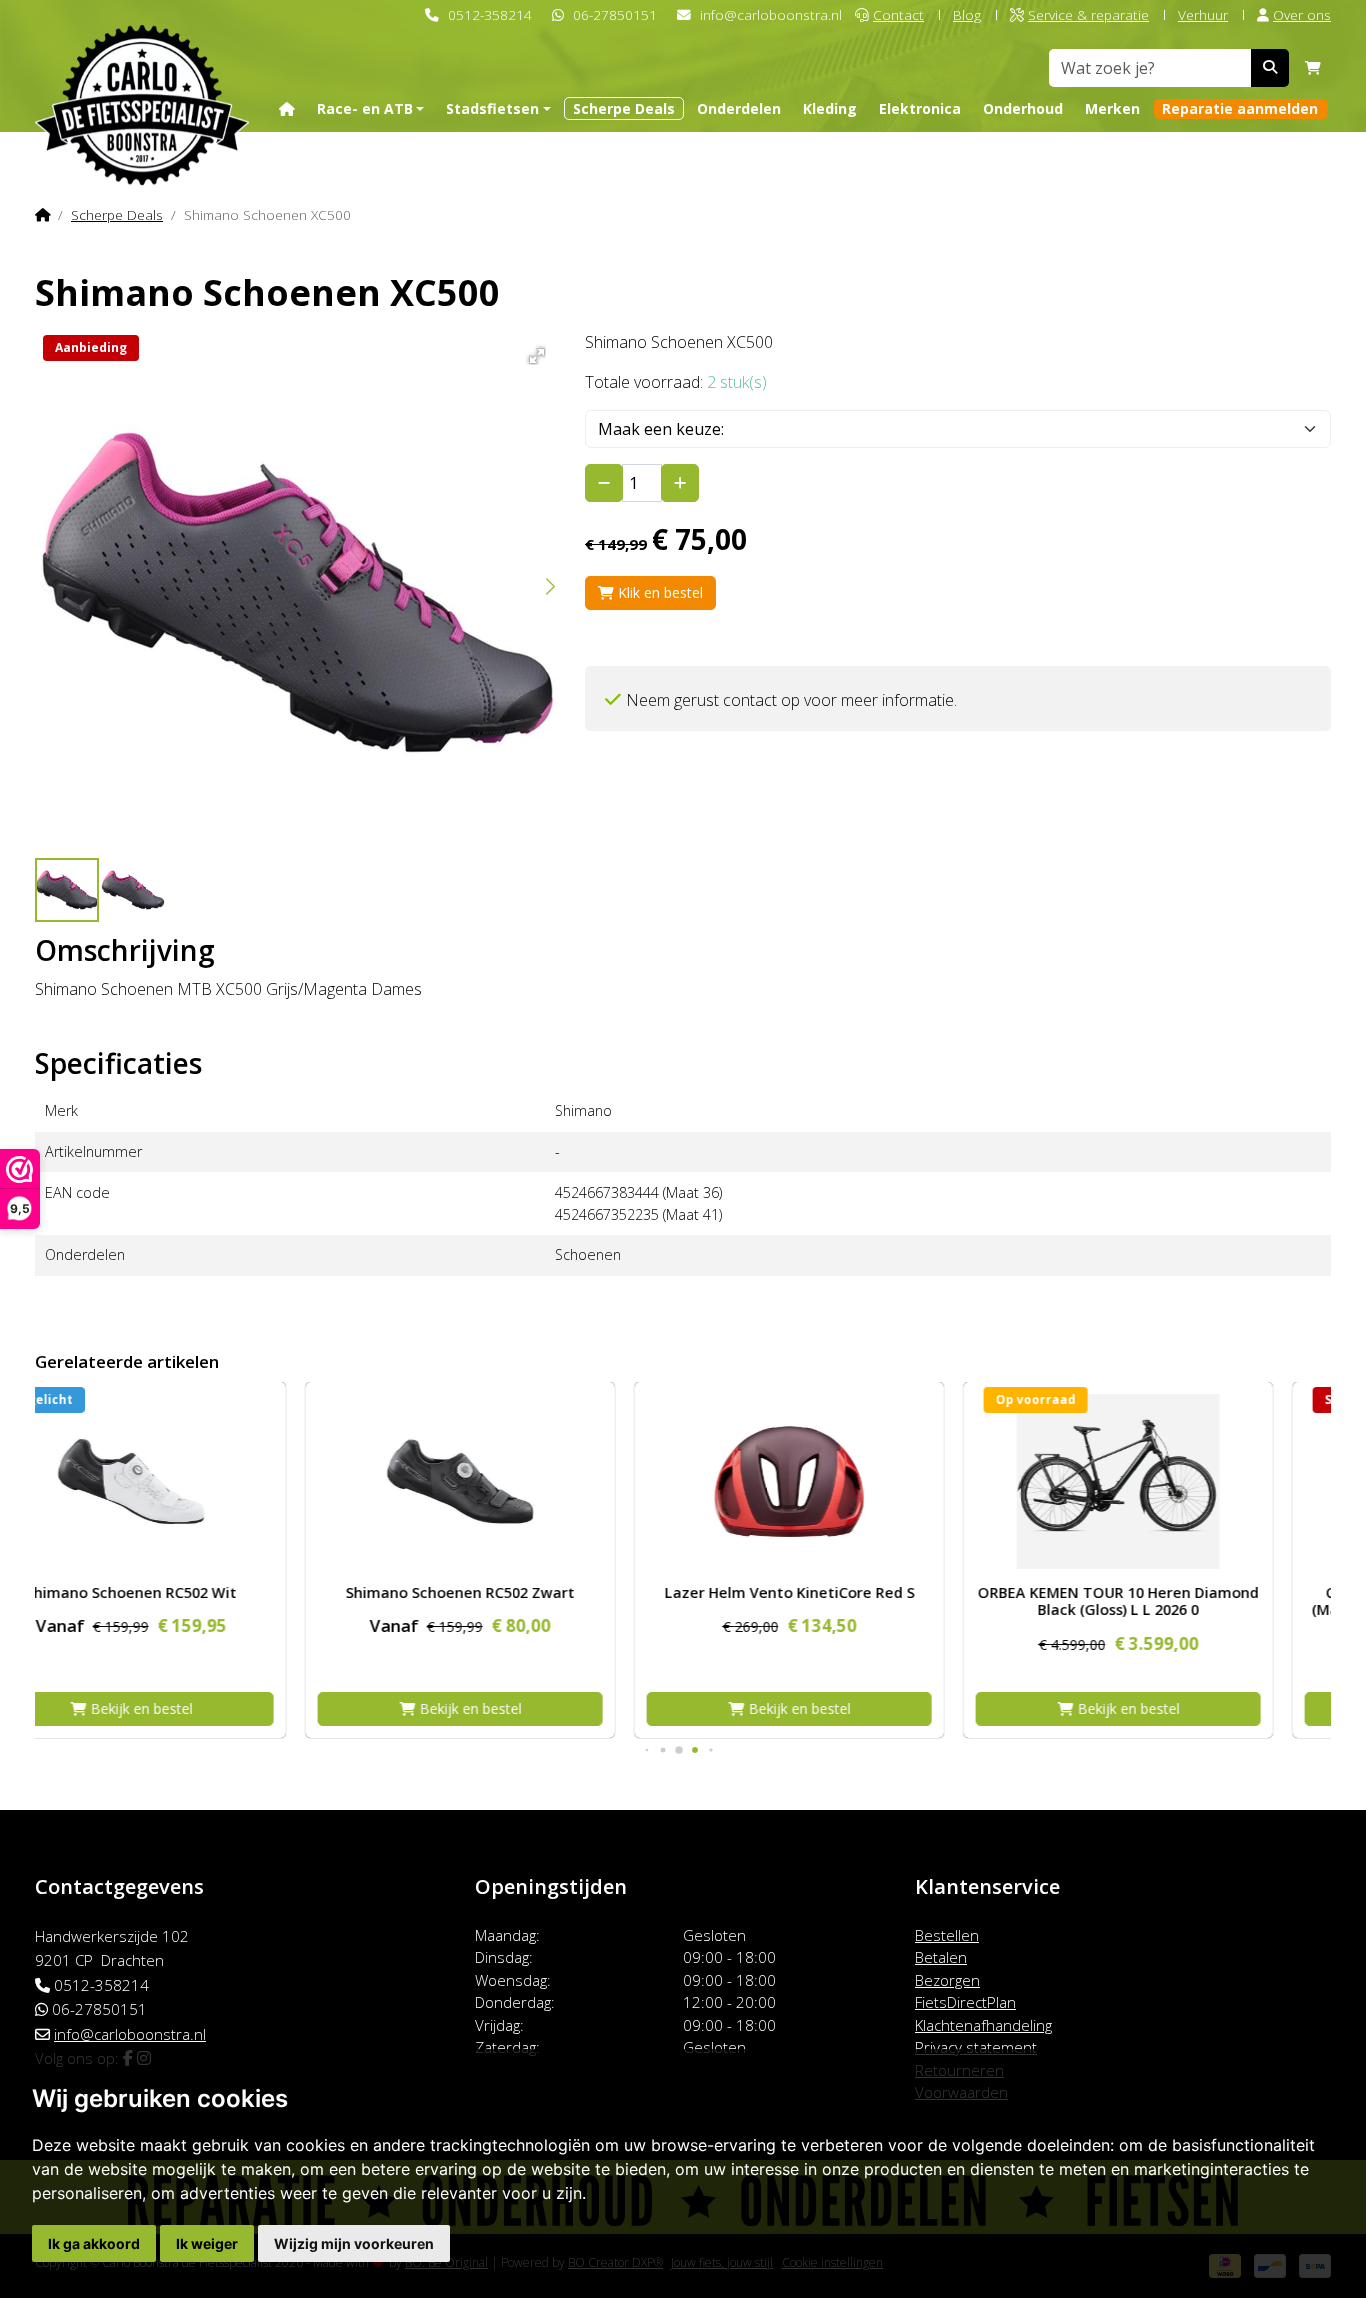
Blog (967, 14)
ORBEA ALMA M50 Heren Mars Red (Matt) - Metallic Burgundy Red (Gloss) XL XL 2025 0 (1176, 1610)
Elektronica (920, 108)
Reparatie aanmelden (1240, 108)
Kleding (830, 108)
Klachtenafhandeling (983, 2025)
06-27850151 (615, 14)
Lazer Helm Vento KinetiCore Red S (519, 1592)
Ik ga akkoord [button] (94, 2243)
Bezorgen (947, 1980)
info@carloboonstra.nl (771, 14)
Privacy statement (976, 2047)
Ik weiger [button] (207, 2243)
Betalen (941, 1957)
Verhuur (1203, 14)
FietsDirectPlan (965, 2002)
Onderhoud (1023, 108)
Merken (1112, 108)
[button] (533, 352)
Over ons (1302, 14)
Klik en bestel (658, 592)
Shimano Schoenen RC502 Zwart (189, 1592)
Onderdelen (739, 108)
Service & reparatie (1088, 14)
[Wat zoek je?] (1270, 68)
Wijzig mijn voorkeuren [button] (354, 2243)
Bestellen (947, 1935)
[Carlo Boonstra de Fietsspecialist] (142, 73)
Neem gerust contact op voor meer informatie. (791, 700)
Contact (898, 14)
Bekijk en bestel (198, 1708)
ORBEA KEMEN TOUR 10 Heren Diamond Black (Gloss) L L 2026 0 (847, 1601)
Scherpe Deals (624, 108)
